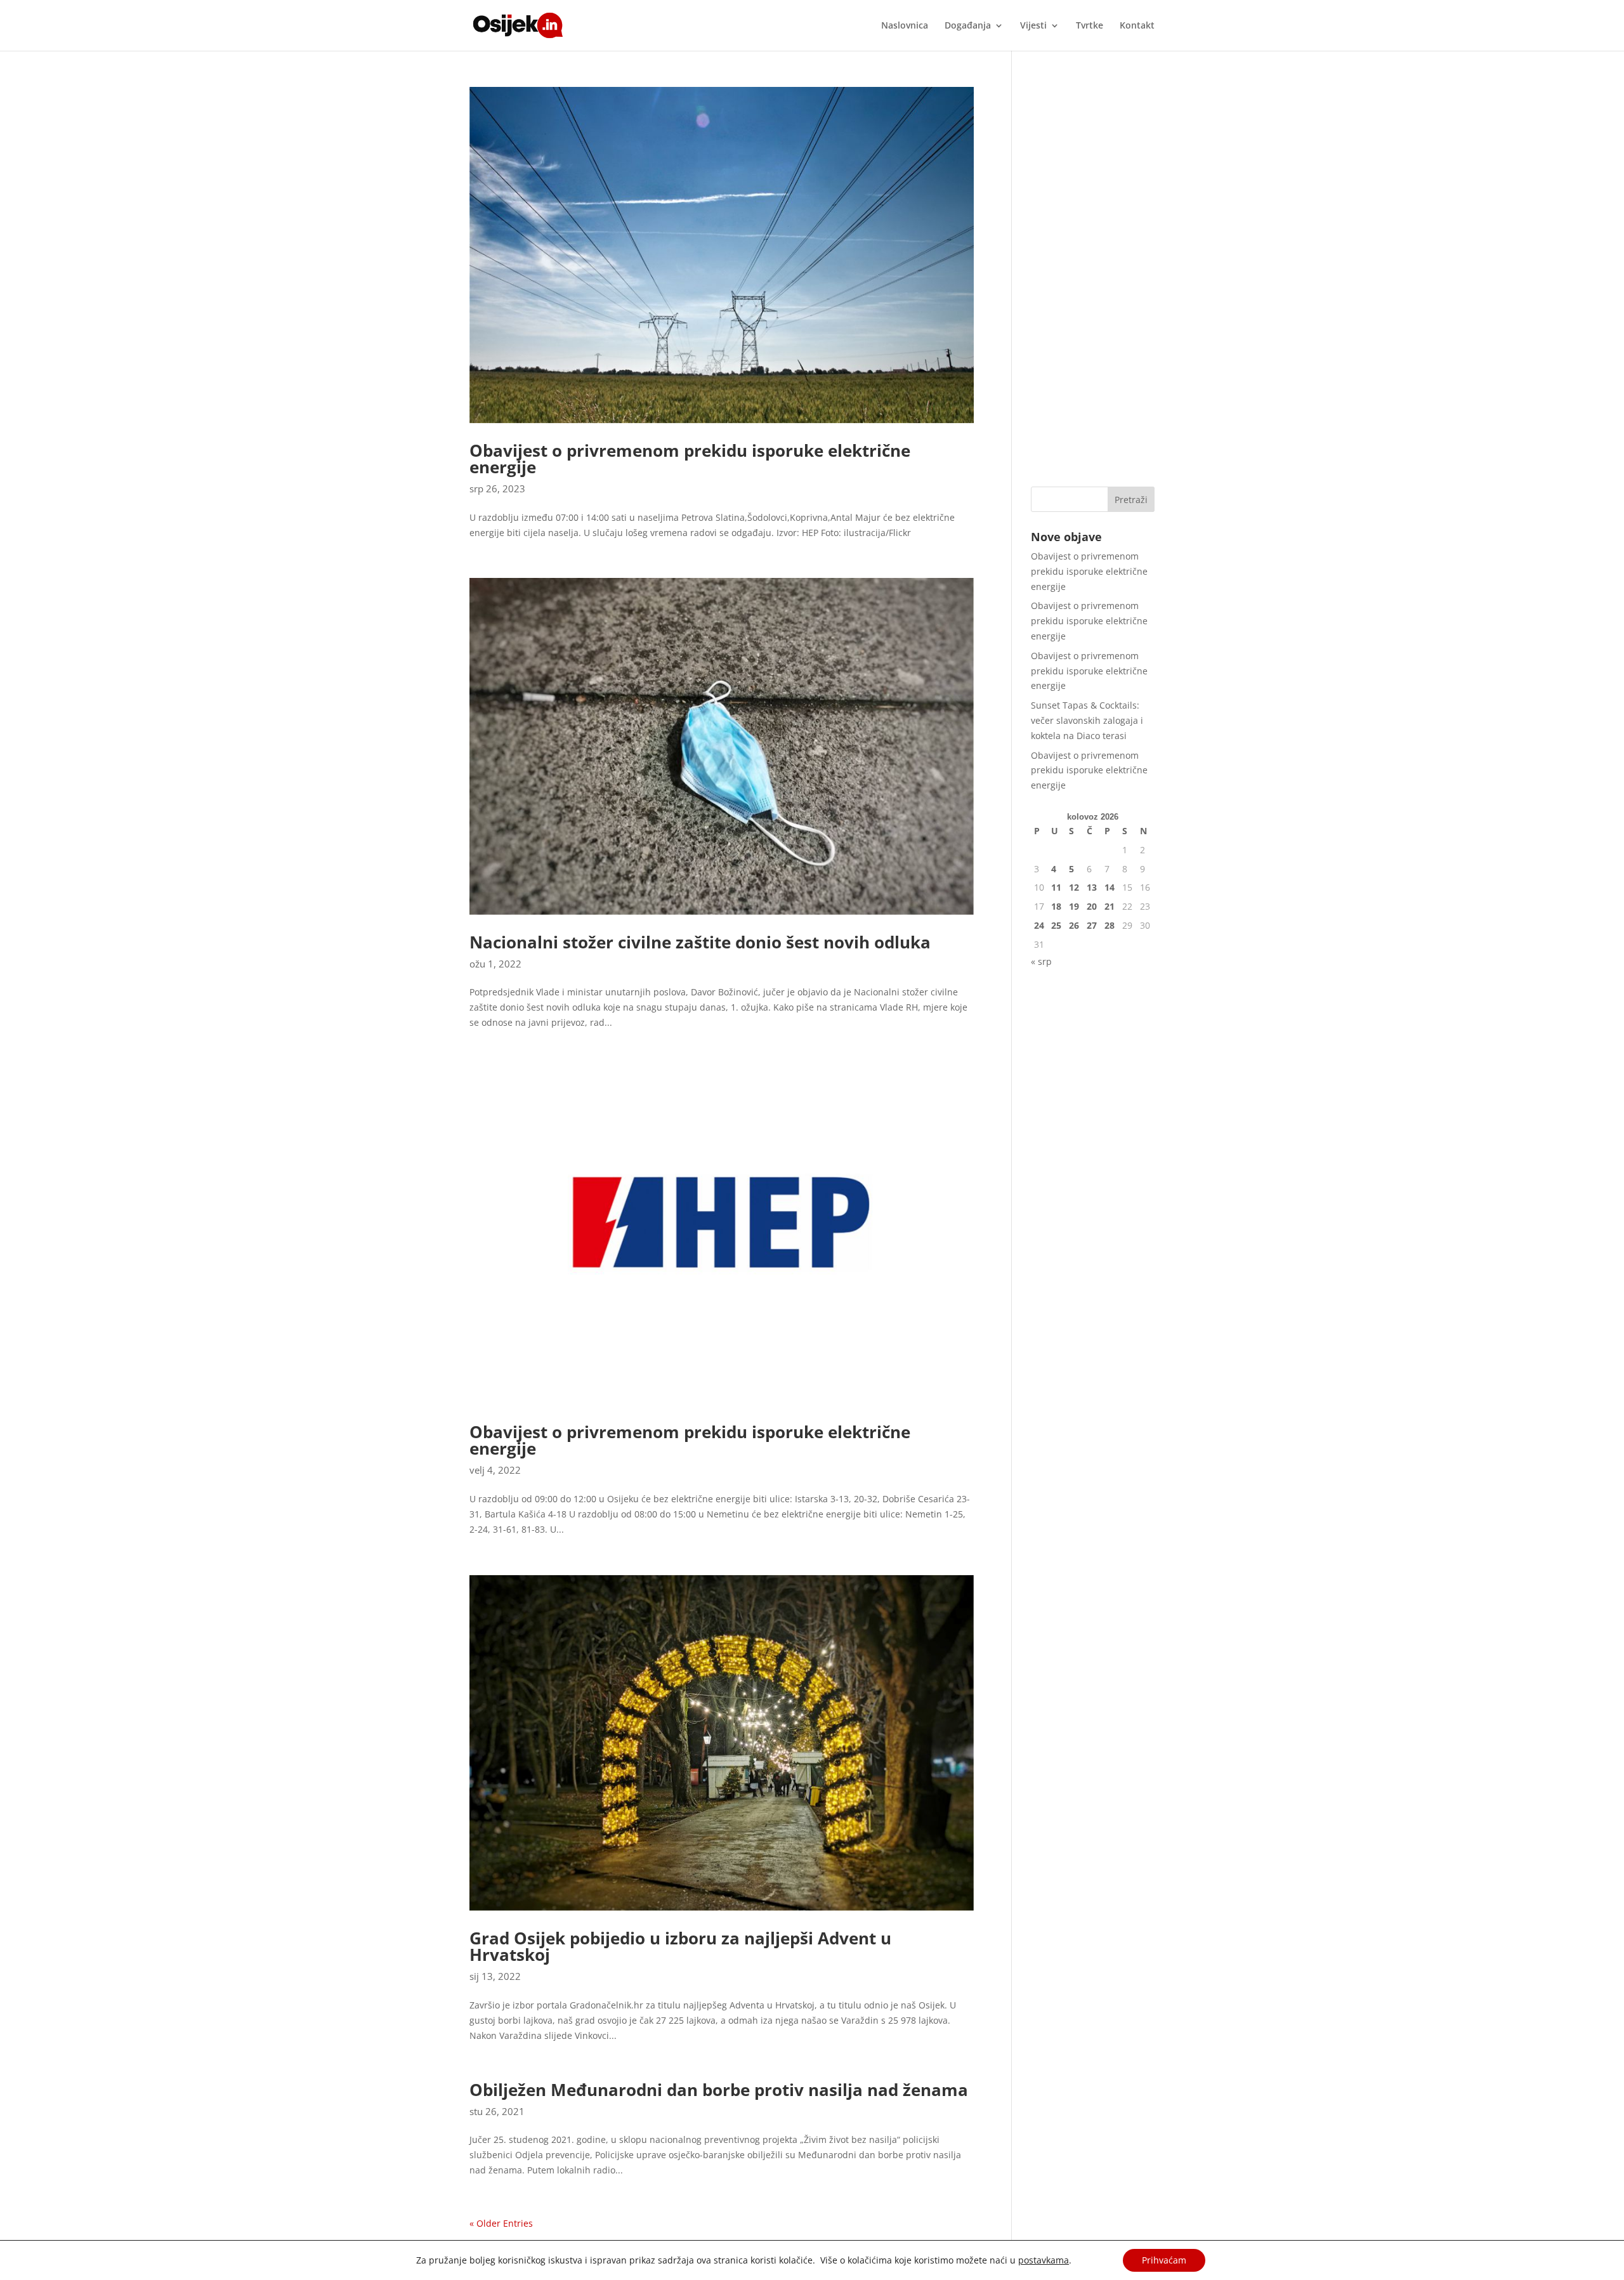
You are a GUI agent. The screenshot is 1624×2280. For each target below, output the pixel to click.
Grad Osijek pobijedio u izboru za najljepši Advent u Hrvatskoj (680, 1946)
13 (1092, 887)
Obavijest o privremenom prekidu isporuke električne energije (690, 459)
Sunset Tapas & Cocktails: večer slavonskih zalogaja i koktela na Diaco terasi (1087, 720)
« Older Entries (501, 2223)
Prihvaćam (1164, 2260)
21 (1110, 906)
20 (1092, 906)
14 (1110, 887)
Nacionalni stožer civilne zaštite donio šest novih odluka (700, 942)
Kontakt (1137, 26)
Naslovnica (905, 26)
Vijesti (1033, 26)
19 (1074, 906)
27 (1092, 925)
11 (1056, 887)
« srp (1041, 961)
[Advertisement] (1093, 277)
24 (1039, 925)
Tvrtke (1090, 26)
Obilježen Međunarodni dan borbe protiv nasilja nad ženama (719, 2090)
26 (1074, 925)
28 (1110, 925)
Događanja (968, 26)
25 (1056, 925)
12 (1074, 887)
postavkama (1044, 2260)
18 (1056, 906)
